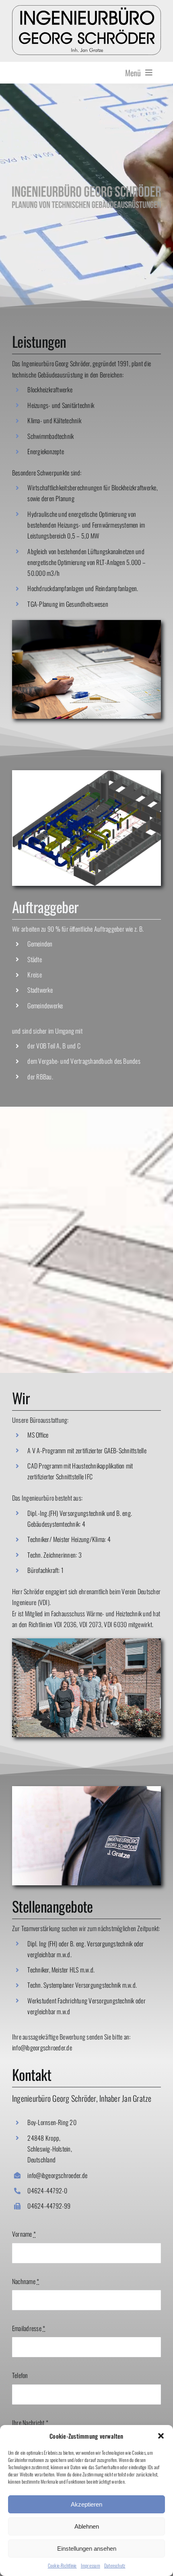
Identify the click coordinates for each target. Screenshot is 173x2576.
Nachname (26, 2281)
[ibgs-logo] (86, 8)
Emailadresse (29, 2328)
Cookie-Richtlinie (62, 2565)
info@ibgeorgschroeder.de (42, 2048)
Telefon (20, 2375)
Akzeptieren (86, 2504)
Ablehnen (87, 2526)
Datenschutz (115, 2565)
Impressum (91, 2565)
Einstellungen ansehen (87, 2548)
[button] (161, 2436)
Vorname (24, 2234)
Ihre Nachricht (30, 2423)
